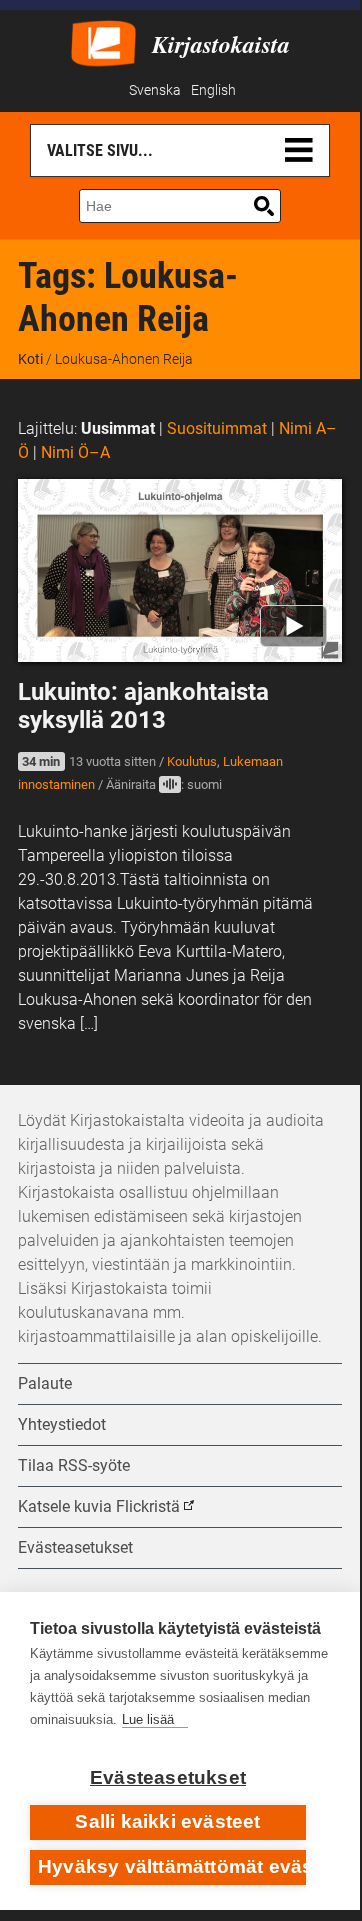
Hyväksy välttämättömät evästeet (172, 1866)
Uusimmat (118, 428)
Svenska (155, 90)
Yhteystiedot (62, 1424)
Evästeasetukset (168, 1777)
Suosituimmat (217, 428)
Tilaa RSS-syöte (74, 1465)
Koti (30, 359)
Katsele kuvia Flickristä (99, 1506)
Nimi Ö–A (75, 452)
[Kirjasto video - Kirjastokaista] (103, 41)
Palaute (45, 1383)
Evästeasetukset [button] (75, 1547)
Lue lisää (148, 1719)
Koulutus (192, 761)
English (213, 90)
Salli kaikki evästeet (167, 1821)
